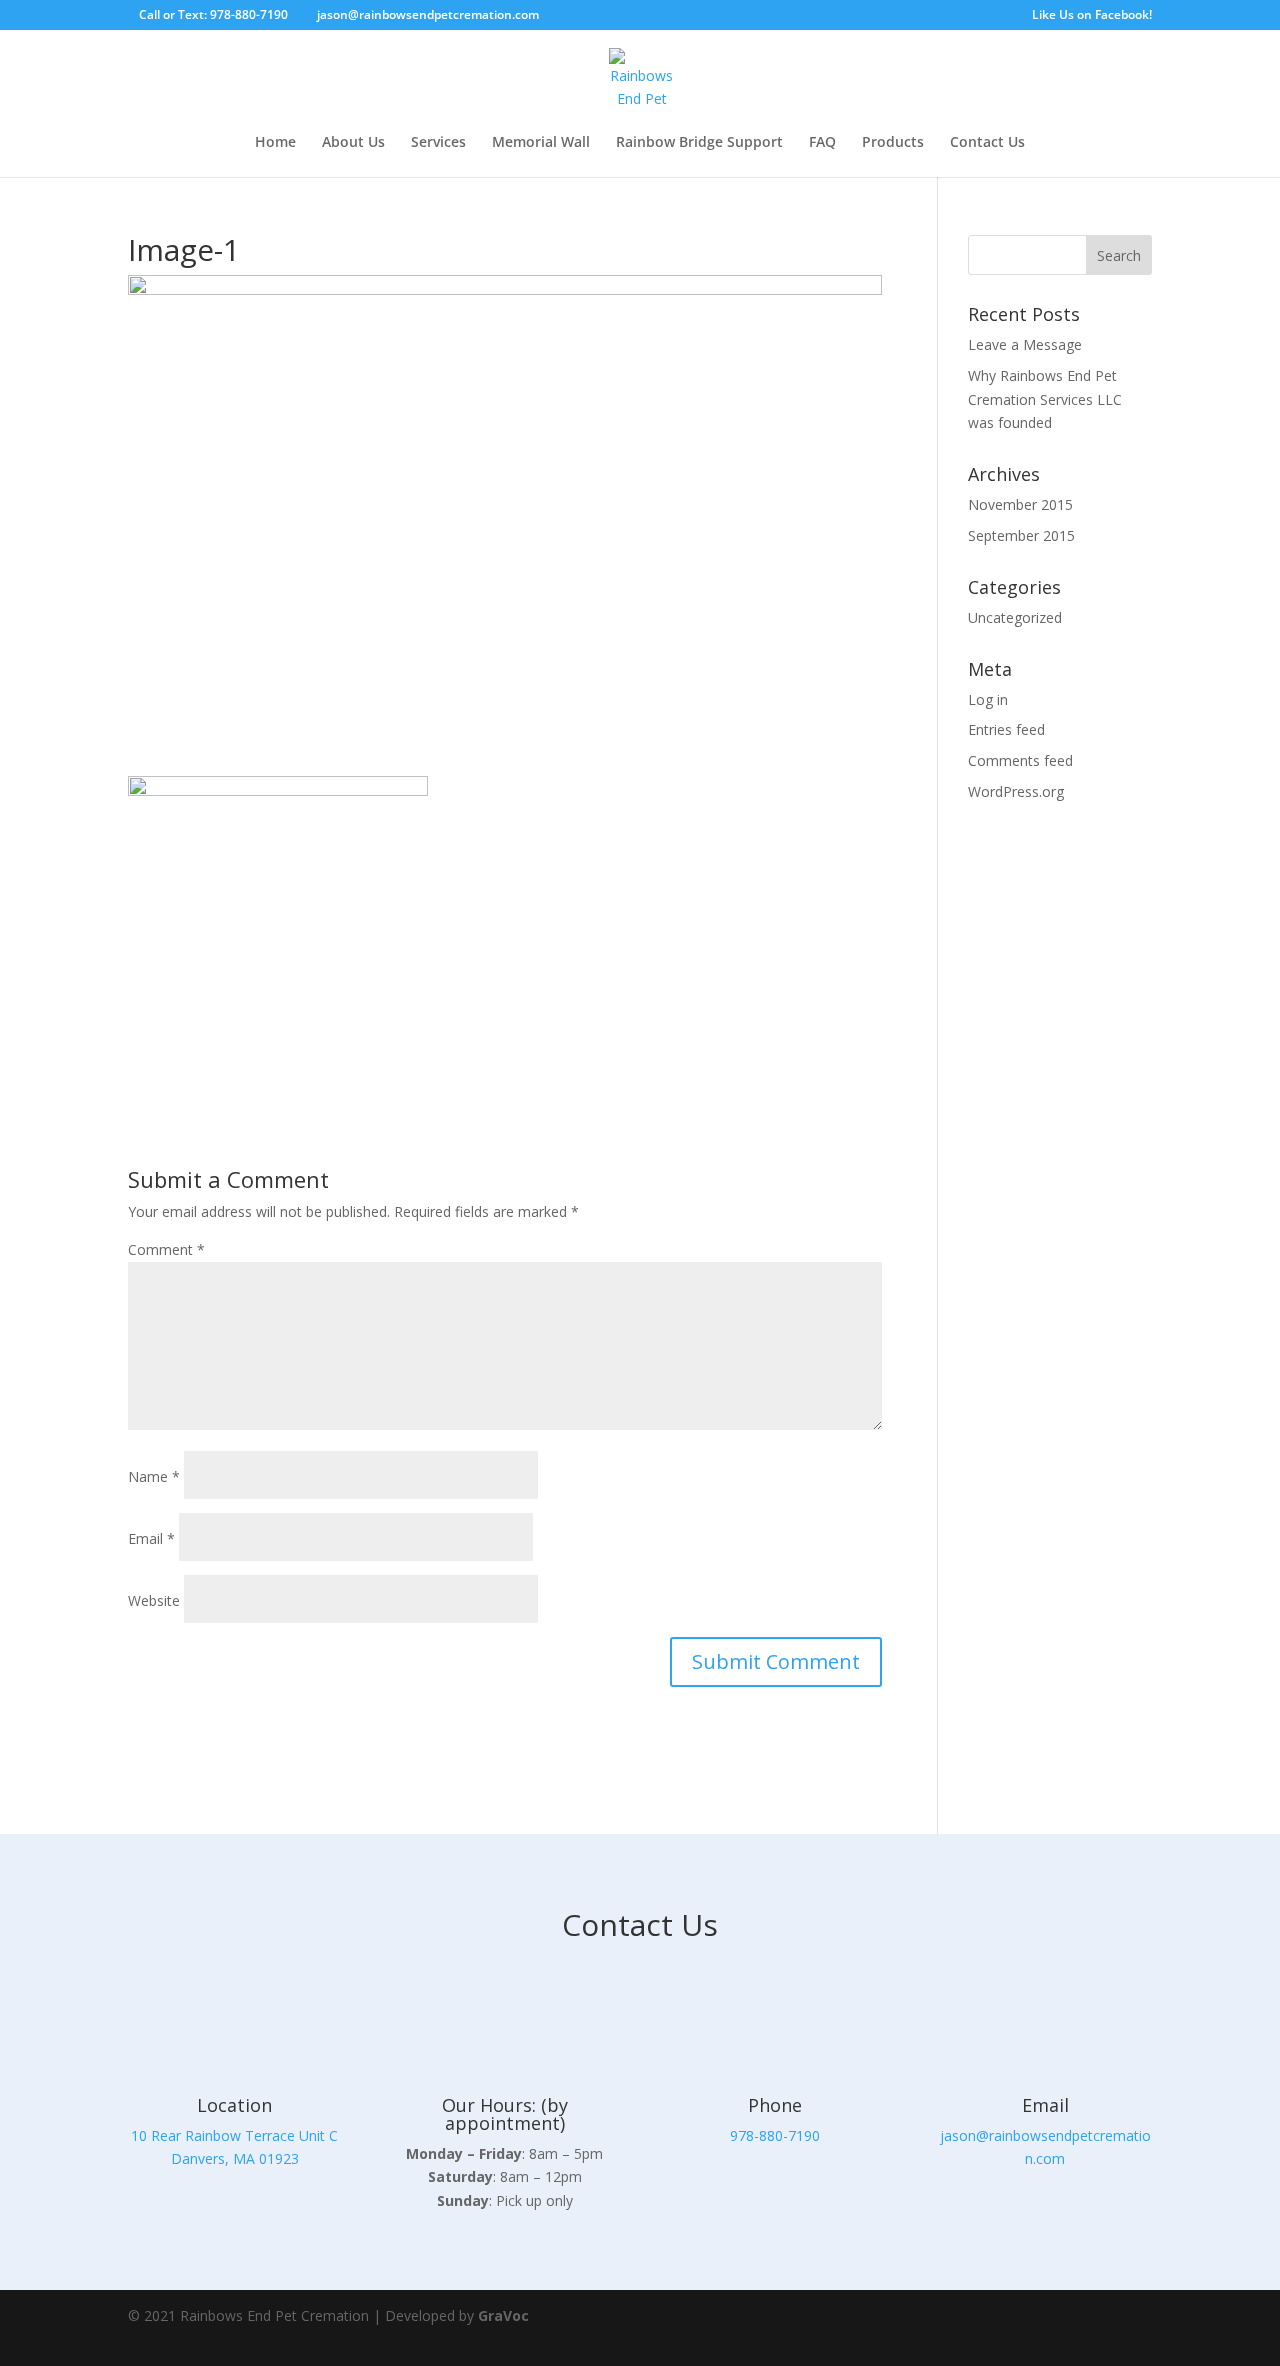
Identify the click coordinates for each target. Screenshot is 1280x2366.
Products (893, 143)
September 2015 (1021, 535)
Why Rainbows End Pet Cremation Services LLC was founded (1045, 399)
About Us (353, 143)
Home (275, 143)
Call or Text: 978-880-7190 (213, 14)
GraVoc (503, 2315)
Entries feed (1006, 729)
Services (438, 143)
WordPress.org (1016, 791)
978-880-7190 (775, 2135)
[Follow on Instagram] (1128, 2328)
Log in (988, 699)
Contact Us (987, 143)
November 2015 (1020, 504)
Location (234, 2105)
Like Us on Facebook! (1092, 16)
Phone (775, 2105)
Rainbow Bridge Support (699, 143)
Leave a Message (1025, 344)
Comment (166, 1249)
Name (154, 1476)
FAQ (822, 143)
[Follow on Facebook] (1072, 2328)
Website (154, 1600)
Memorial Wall (541, 143)
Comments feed (1020, 760)
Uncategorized (1015, 617)
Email (151, 1538)
